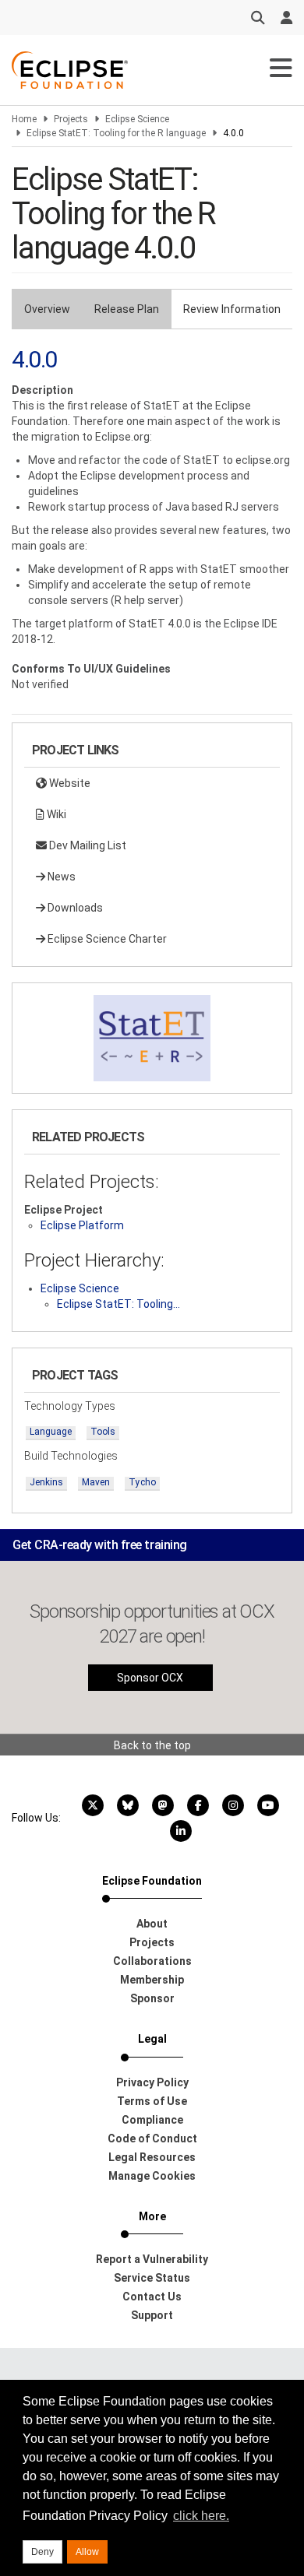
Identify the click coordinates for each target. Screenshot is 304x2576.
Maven (96, 1482)
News (60, 877)
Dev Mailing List (87, 845)
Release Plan (127, 309)
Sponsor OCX (150, 1678)
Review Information (232, 309)
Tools (103, 1432)
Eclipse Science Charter (106, 939)
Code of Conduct (152, 2138)
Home (24, 119)
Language (51, 1432)
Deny (42, 2552)
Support (152, 2315)
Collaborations (152, 1961)
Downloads (74, 908)
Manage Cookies (152, 2176)
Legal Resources (152, 2157)
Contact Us (152, 2297)
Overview (47, 309)
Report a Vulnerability (152, 2259)
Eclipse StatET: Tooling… (118, 1304)
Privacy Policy (152, 2082)
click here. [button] (201, 2516)
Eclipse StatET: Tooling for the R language (116, 133)
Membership (152, 1980)
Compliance (152, 2120)
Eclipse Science (137, 119)
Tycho (142, 1482)
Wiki (55, 814)
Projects (71, 119)
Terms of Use (152, 2101)
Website (69, 783)
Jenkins (46, 1482)
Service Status (152, 2278)
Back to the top (152, 1745)
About (152, 1924)
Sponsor (152, 1998)
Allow (87, 2552)
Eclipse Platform (82, 1225)
